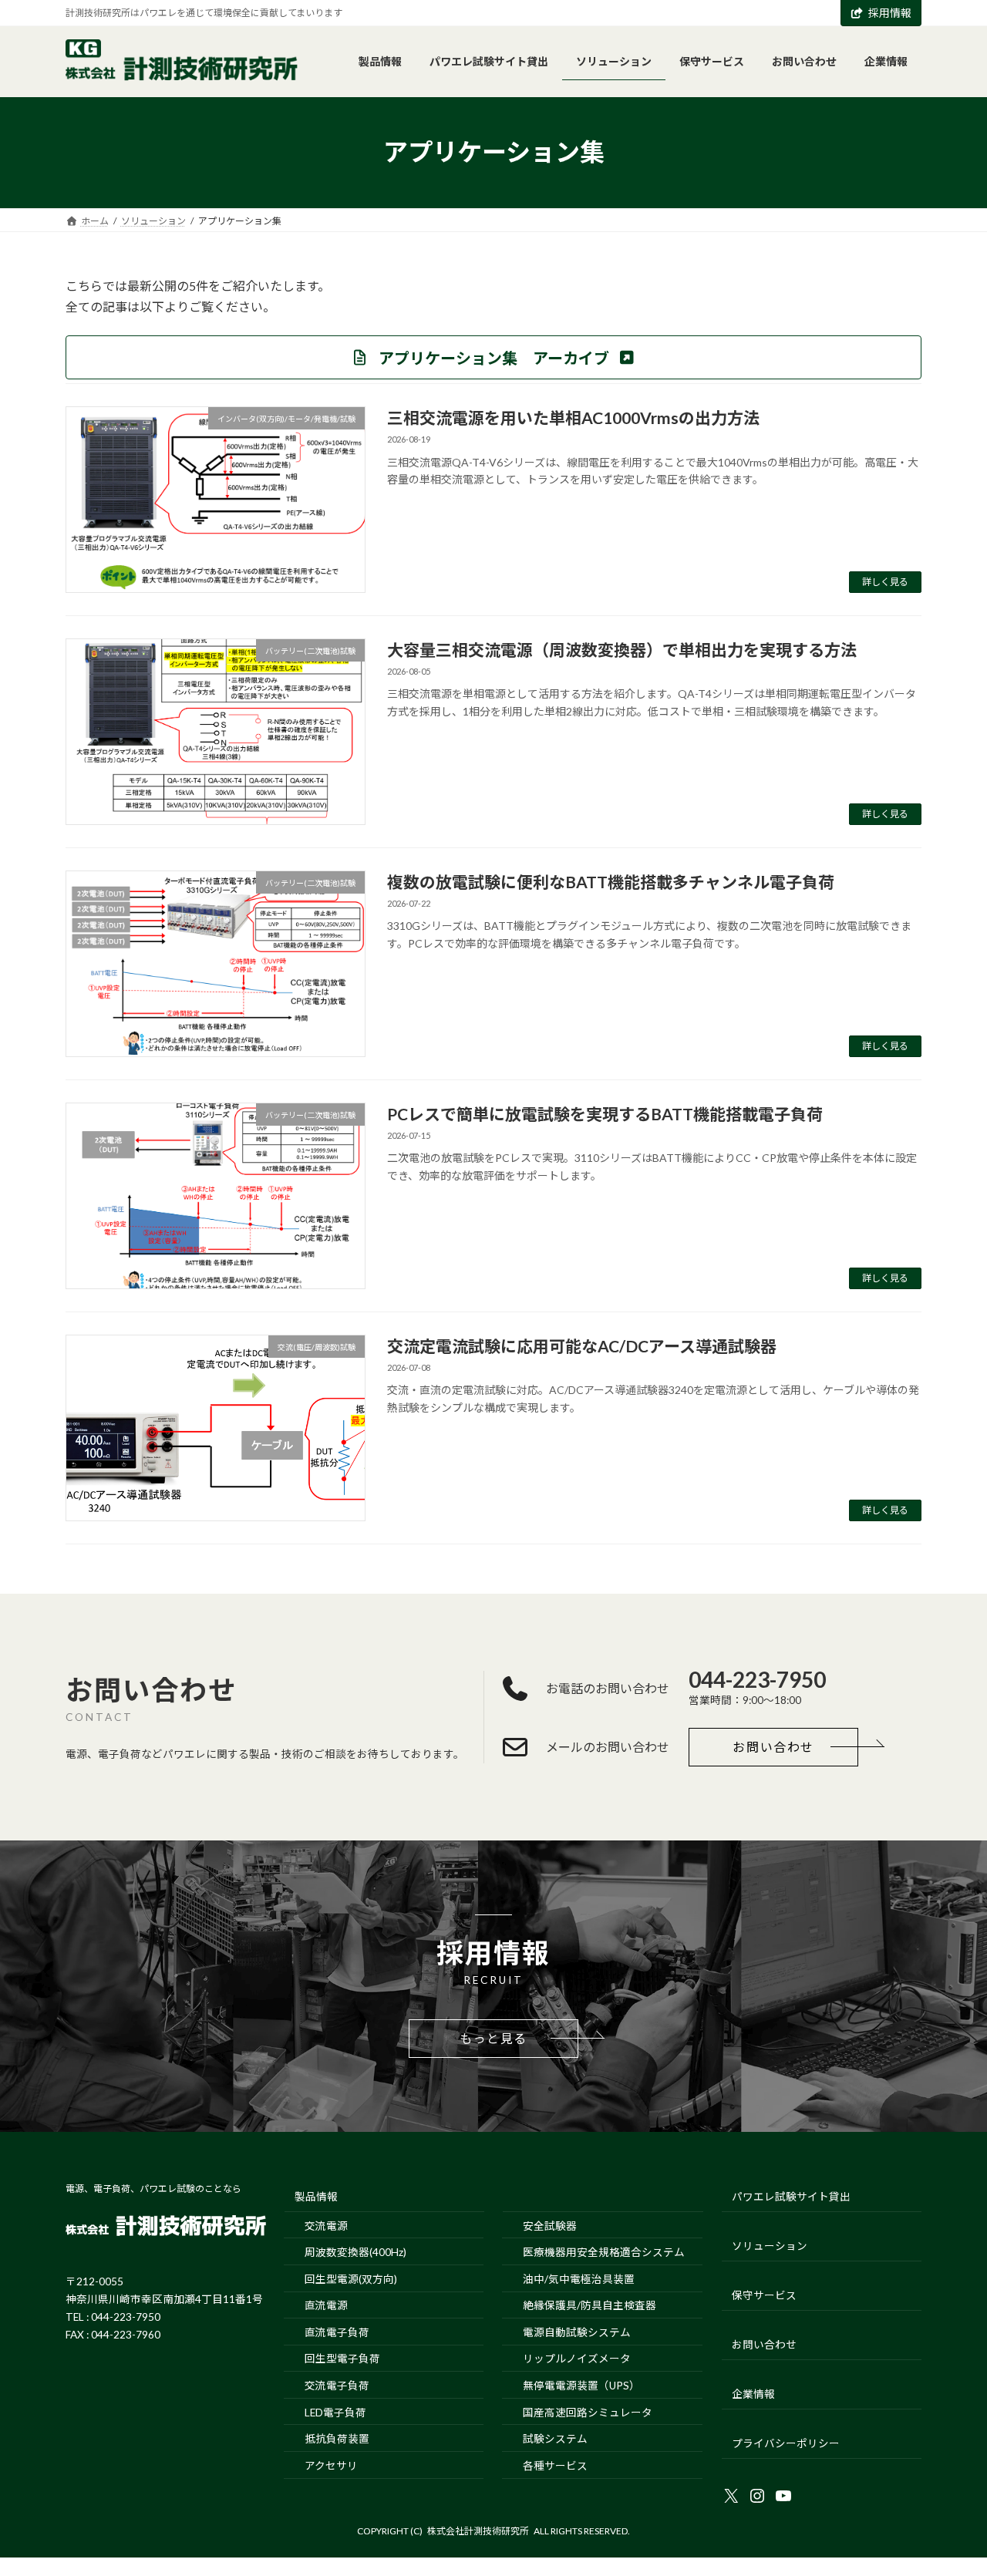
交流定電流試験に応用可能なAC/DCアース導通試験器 (582, 1346)
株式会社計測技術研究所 (478, 2531)
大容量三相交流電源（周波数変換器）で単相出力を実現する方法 (622, 650)
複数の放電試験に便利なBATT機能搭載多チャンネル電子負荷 (611, 882)
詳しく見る (885, 582)
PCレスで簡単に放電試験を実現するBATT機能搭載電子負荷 (605, 1114)
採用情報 (890, 13)
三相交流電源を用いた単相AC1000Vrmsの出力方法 (573, 418)
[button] (493, 357)
